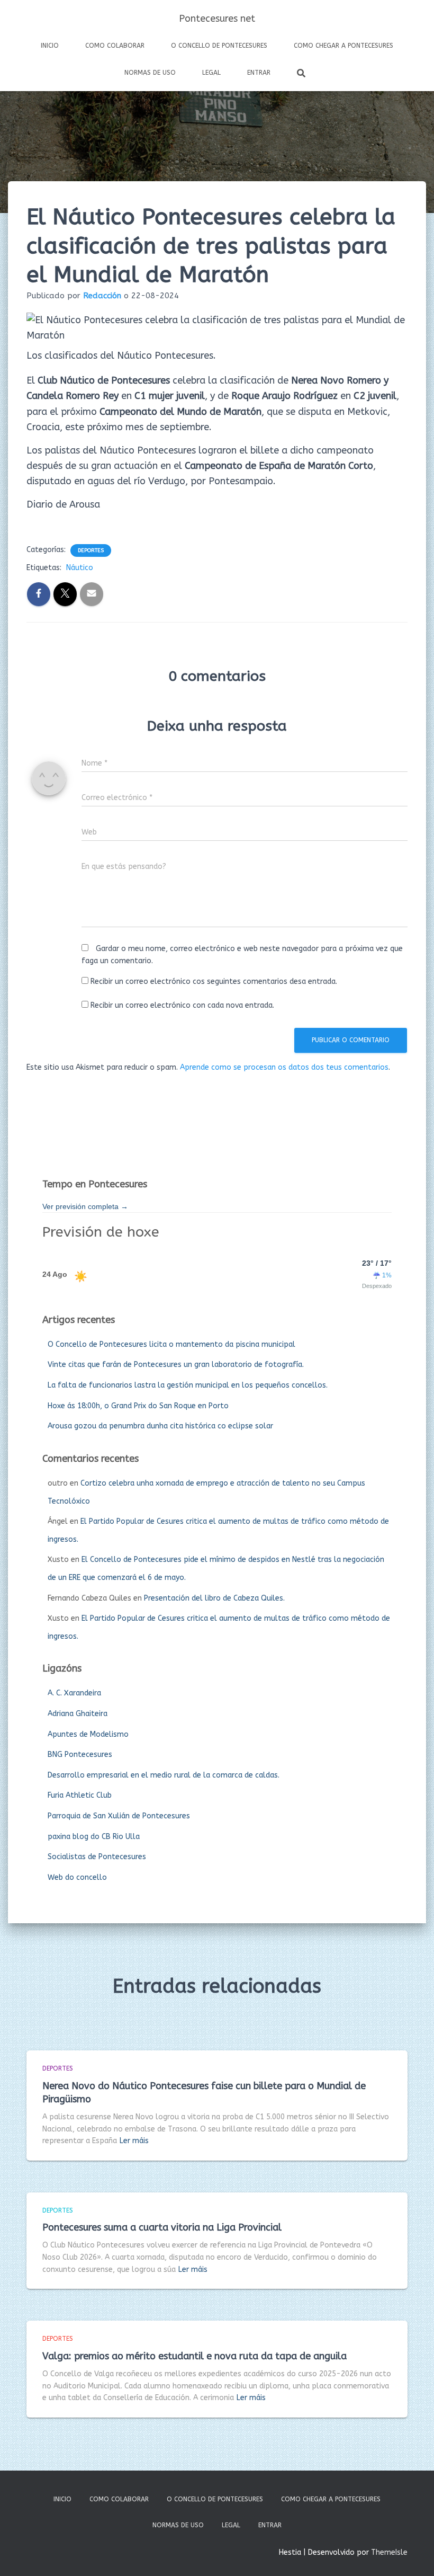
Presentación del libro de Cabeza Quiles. (214, 1598)
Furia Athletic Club (80, 1795)
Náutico (80, 568)
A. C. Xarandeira (74, 1693)
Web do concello (77, 1877)
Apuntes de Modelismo (88, 1734)
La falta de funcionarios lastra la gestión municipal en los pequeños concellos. (188, 1385)
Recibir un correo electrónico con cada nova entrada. (182, 1005)
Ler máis (134, 2141)
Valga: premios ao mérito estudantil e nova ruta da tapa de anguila (195, 2356)
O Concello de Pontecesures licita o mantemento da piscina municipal (171, 1344)
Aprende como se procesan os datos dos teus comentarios (284, 1067)
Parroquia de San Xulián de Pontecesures (119, 1816)
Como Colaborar (115, 46)
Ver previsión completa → (85, 1206)
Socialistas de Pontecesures (97, 1857)
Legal (211, 73)
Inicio (50, 46)
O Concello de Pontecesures (219, 46)
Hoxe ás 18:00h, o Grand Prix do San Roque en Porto (138, 1406)
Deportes (91, 550)
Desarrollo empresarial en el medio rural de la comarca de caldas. (164, 1775)
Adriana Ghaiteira (78, 1714)
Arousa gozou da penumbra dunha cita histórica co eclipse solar (160, 1426)
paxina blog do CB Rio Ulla (94, 1837)
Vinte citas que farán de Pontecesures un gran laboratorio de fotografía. (176, 1365)
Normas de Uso (150, 73)
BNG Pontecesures (80, 1755)
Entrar (259, 73)
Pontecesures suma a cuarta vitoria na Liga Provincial (162, 2227)
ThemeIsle (389, 2552)
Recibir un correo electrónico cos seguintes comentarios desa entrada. (214, 981)
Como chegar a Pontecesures (343, 46)
